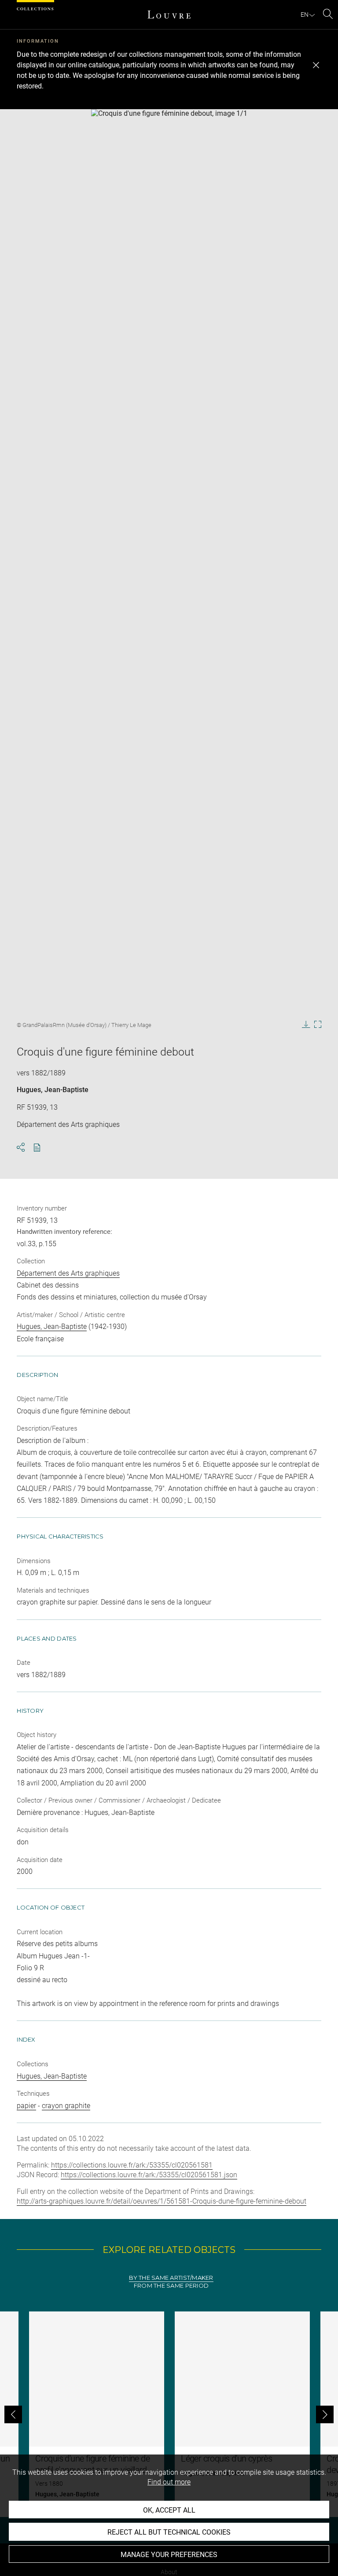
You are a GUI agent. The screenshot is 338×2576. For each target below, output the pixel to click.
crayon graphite (66, 2106)
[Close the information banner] (316, 65)
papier (26, 2106)
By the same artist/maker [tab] (171, 2278)
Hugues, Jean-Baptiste (53, 1090)
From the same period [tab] (171, 2286)
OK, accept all (169, 2510)
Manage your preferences (169, 2555)
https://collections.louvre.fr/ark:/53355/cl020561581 (132, 2165)
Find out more (169, 2482)
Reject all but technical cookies (169, 2532)
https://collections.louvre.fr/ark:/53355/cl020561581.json (149, 2175)
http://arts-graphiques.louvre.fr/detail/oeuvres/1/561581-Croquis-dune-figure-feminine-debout (162, 2201)
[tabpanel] (169, 2414)
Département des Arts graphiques (68, 1273)
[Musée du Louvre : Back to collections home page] (169, 15)
